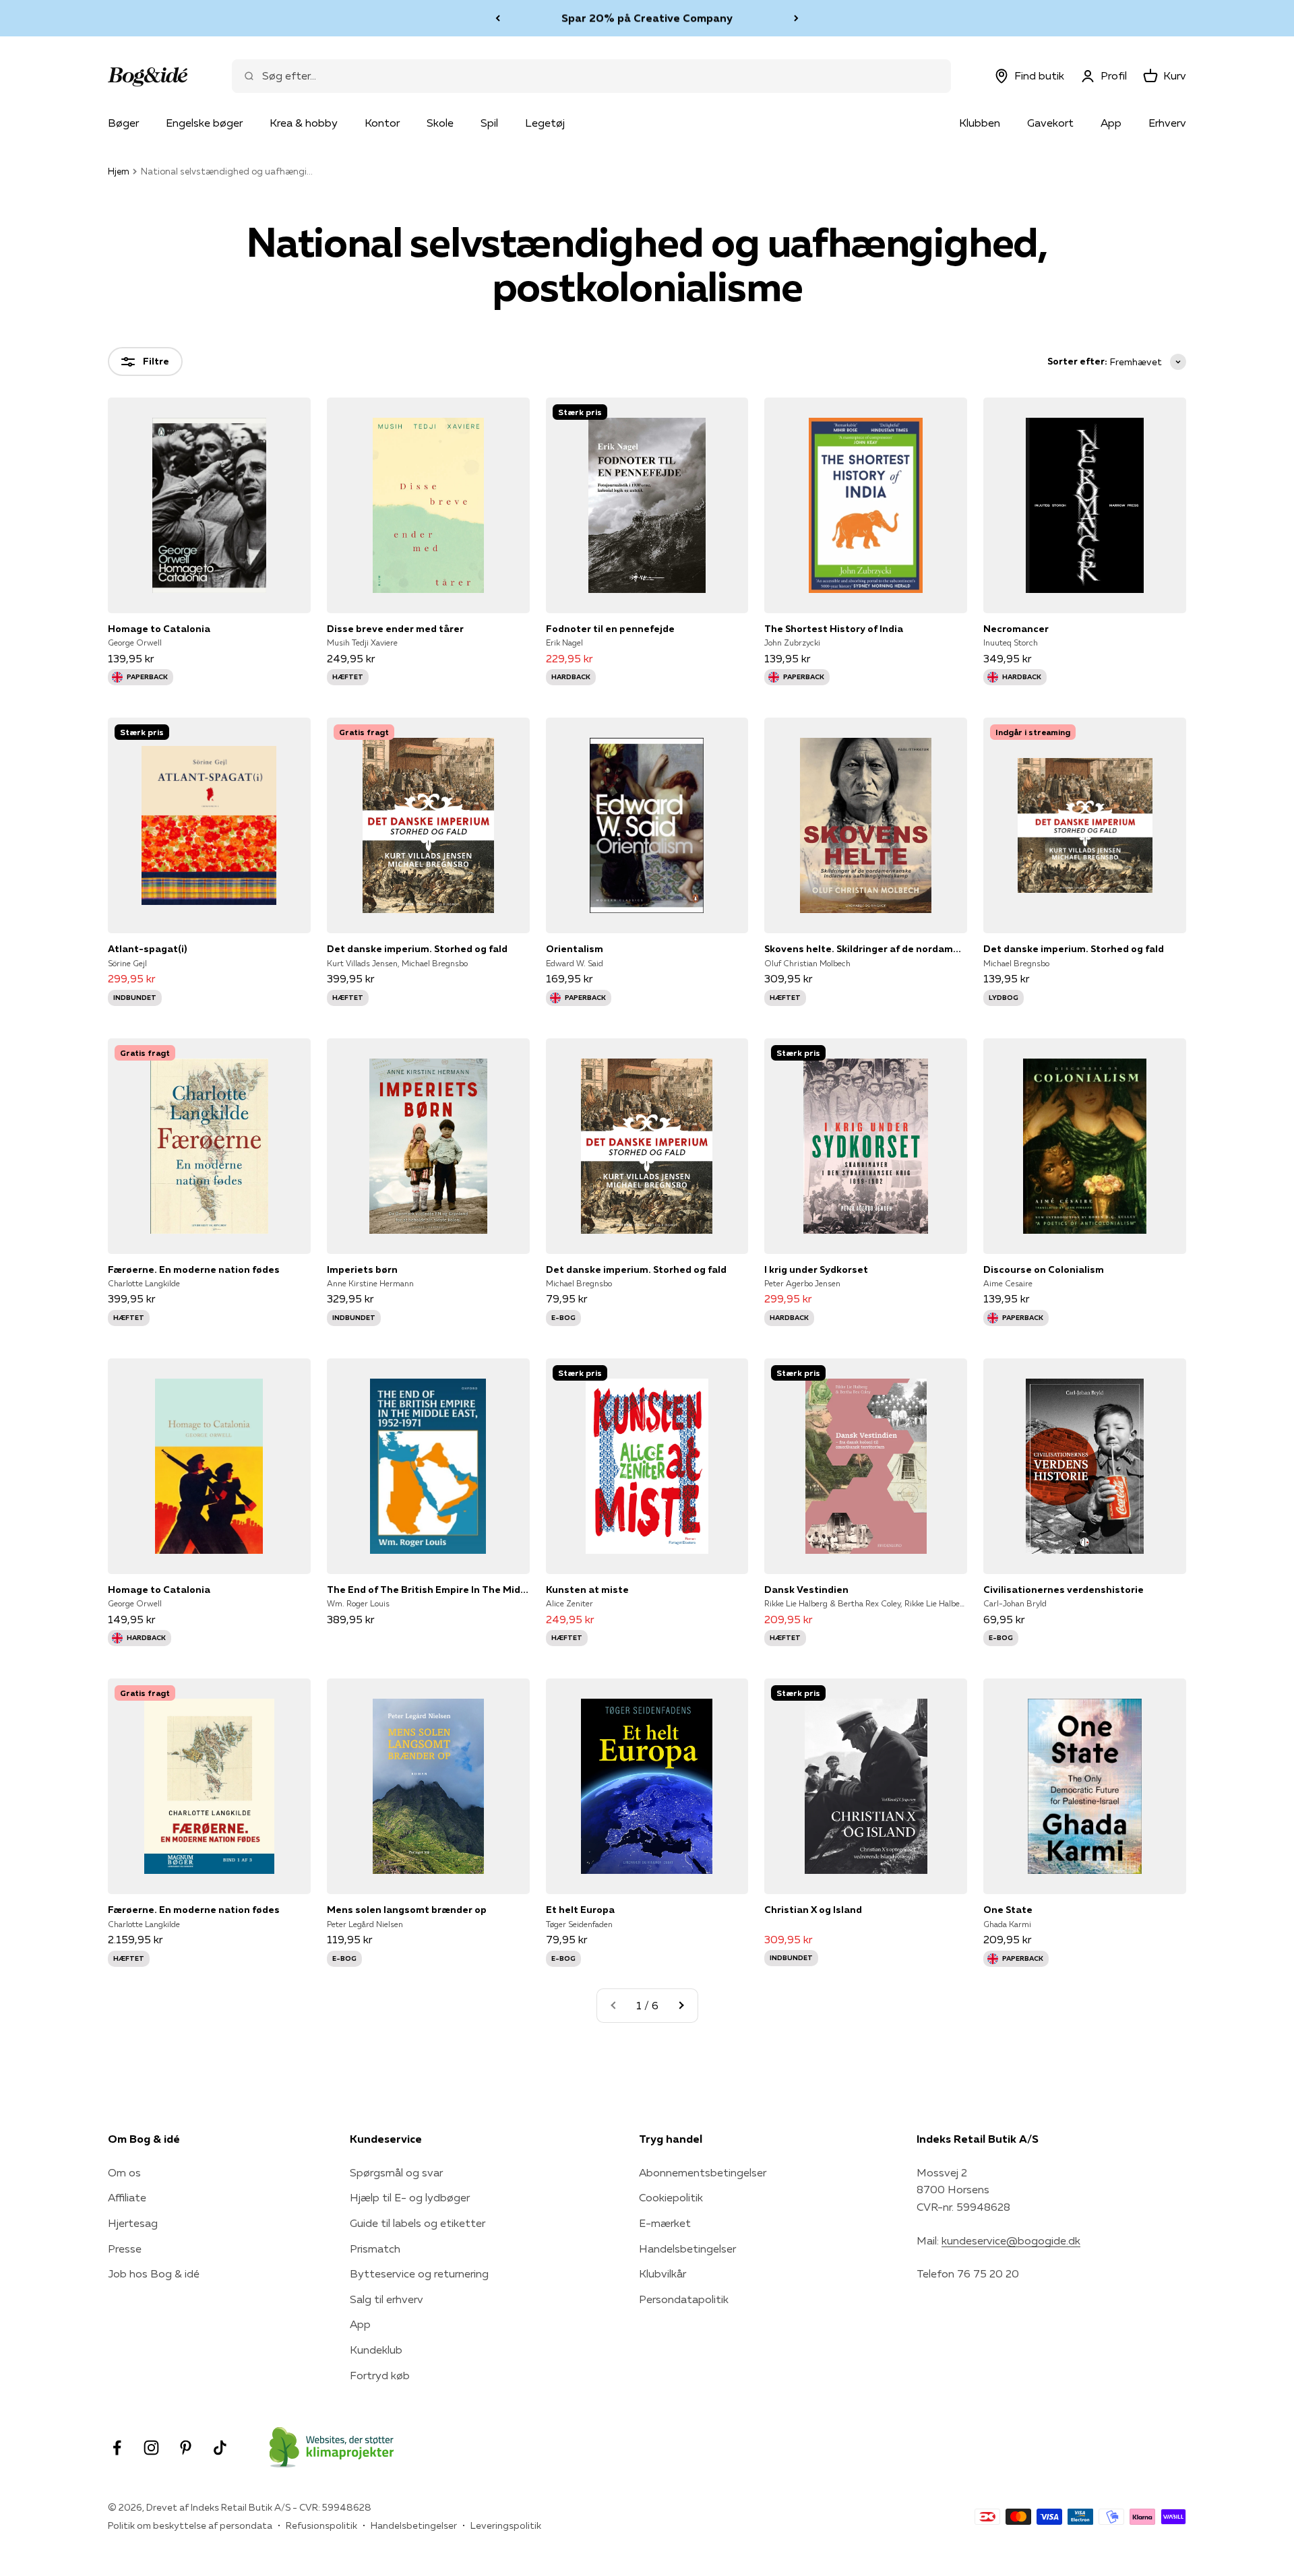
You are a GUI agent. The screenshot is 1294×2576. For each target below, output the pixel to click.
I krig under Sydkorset (816, 1269)
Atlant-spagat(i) (147, 949)
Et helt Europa (580, 1910)
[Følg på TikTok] (220, 2448)
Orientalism (575, 949)
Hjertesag (133, 2223)
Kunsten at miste (587, 1590)
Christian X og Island (813, 1910)
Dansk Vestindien (806, 1590)
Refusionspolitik (321, 2525)
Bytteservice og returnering (419, 2273)
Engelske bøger (204, 123)
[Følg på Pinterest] (186, 2448)
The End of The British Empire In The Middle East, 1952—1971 (428, 1590)
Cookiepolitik (671, 2197)
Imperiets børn (362, 1269)
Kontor (382, 123)
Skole (440, 123)
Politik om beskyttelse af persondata (190, 2525)
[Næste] (796, 18)
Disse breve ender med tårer (395, 629)
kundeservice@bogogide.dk (1011, 2240)
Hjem (119, 171)
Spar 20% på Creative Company (647, 18)
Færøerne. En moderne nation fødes (194, 1269)
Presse (125, 2249)
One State (1008, 1910)
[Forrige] (498, 18)
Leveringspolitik (506, 2525)
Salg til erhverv (387, 2299)
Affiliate (127, 2197)
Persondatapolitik (684, 2299)
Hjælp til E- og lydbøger (410, 2197)
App (1111, 123)
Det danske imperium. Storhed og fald (417, 949)
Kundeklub (376, 2350)
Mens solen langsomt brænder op (407, 1910)
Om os (124, 2172)
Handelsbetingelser (687, 2249)
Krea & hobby (304, 123)
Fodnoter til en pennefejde (610, 629)
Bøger (123, 123)
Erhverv (1167, 123)
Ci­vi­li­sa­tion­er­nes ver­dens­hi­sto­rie (1064, 1590)
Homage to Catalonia (159, 629)
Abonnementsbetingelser (703, 2172)
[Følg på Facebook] (117, 2448)
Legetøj (545, 123)
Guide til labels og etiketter (418, 2223)
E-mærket (665, 2223)
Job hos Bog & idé (154, 2273)
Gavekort (1050, 123)
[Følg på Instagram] (151, 2448)
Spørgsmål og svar (396, 2172)
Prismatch (375, 2249)
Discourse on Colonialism (1044, 1269)
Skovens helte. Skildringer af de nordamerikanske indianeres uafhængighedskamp (866, 949)
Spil (489, 123)
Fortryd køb (380, 2375)
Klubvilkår (663, 2273)
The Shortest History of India (834, 629)
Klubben (980, 123)
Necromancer (1016, 629)
